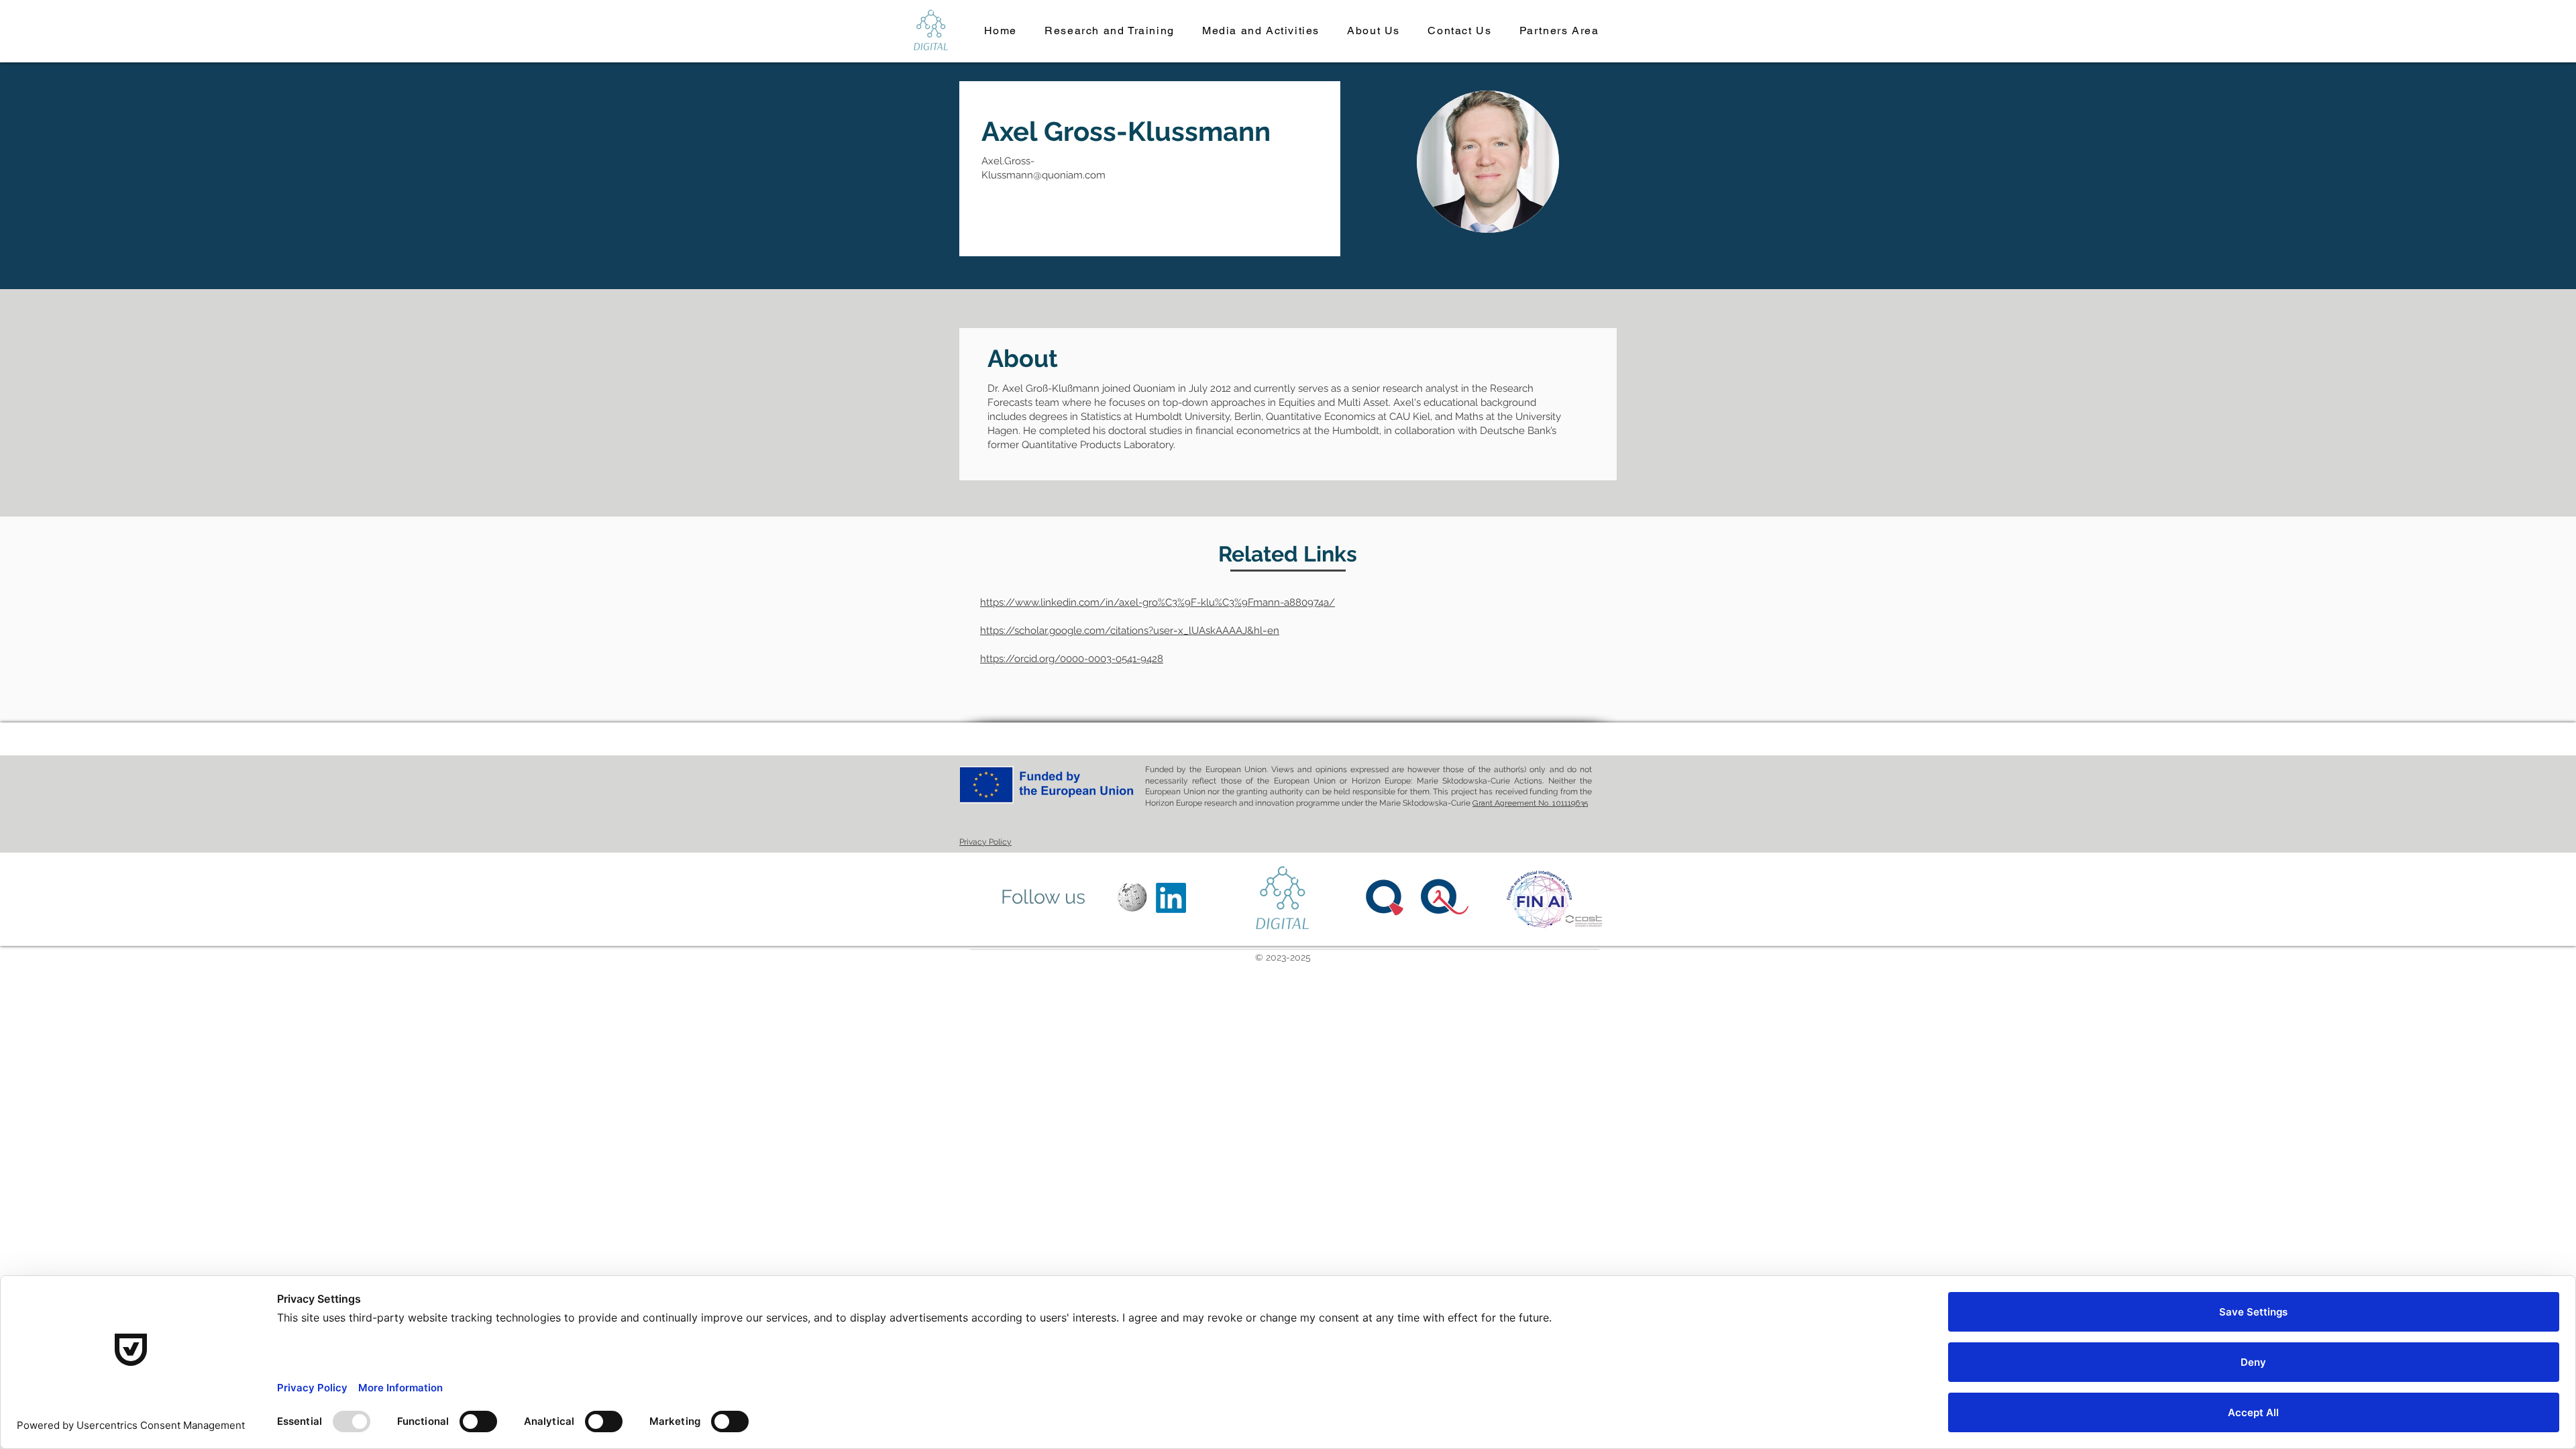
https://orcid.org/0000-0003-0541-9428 (1072, 659)
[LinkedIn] (1171, 898)
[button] (1110, 31)
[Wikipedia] (1132, 898)
